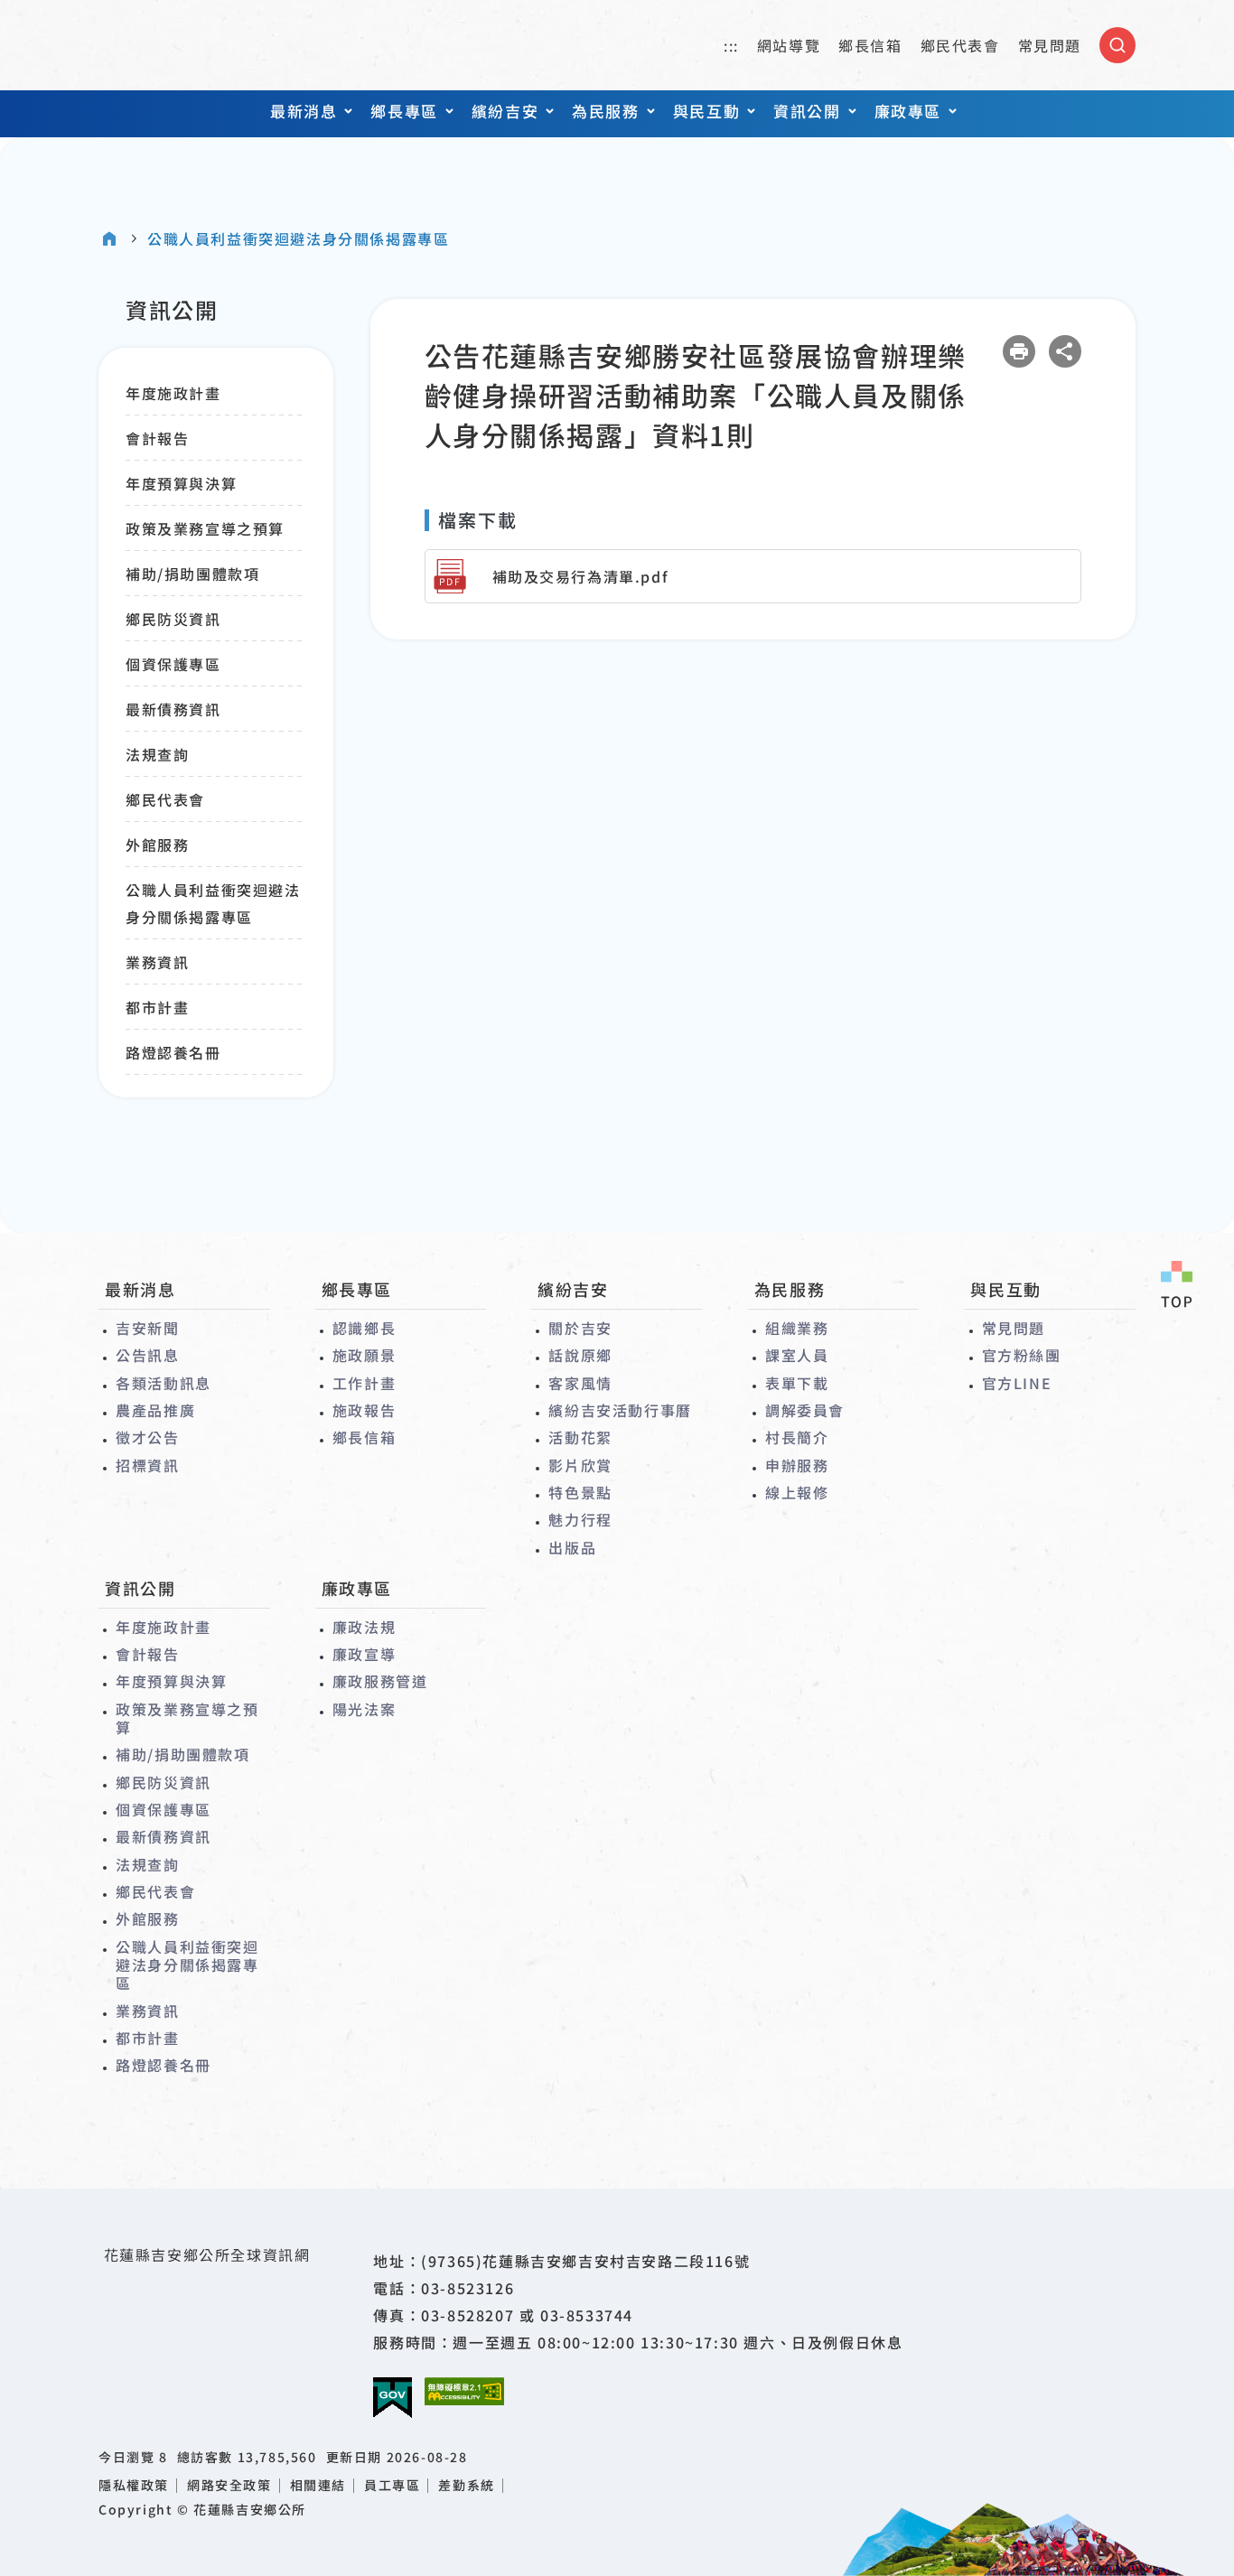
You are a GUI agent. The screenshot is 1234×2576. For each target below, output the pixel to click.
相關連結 (318, 2485)
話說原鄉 (580, 1355)
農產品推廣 (155, 1410)
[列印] (1019, 351)
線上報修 (797, 1492)
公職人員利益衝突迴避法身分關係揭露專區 (298, 239)
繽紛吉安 (505, 111)
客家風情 (580, 1383)
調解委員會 (805, 1410)
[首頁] (109, 238)
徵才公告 (147, 1437)
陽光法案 (364, 1709)
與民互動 (706, 111)
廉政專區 (908, 111)
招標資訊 (147, 1465)
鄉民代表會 (960, 45)
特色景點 (580, 1492)
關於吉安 (580, 1328)
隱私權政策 (134, 2485)
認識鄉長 (364, 1328)
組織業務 (797, 1328)
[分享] (1065, 351)
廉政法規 (364, 1627)
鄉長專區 (404, 111)
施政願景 (364, 1355)
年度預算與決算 (181, 483)
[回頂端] (1176, 1286)
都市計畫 (157, 1007)
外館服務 (157, 845)
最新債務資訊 (173, 709)
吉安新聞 (147, 1328)
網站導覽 (789, 45)
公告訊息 (147, 1355)
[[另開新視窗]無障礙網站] (464, 2391)
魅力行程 (580, 1519)
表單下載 (797, 1383)
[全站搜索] (1117, 45)
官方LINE (1017, 1383)
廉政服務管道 (380, 1681)
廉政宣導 (364, 1654)
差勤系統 (466, 2485)
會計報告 (157, 438)
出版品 (572, 1547)
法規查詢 (157, 754)
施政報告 (364, 1410)
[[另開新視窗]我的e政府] (393, 2398)
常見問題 (1050, 45)
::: (731, 45)
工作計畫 (364, 1383)
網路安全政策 (229, 2485)
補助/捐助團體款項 (192, 574)
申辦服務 (797, 1465)
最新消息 (304, 111)
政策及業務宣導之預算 (205, 528)
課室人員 (797, 1355)
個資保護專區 (173, 664)
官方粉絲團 (1022, 1355)
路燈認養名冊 (173, 1052)
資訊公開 (807, 111)
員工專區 (392, 2485)
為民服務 (605, 111)
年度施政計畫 (173, 393)
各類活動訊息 (164, 1383)
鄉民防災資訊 (173, 619)
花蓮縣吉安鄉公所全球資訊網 (179, 45)
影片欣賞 (580, 1465)
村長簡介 (797, 1437)
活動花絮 (580, 1437)
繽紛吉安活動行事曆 (620, 1410)
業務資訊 (157, 962)
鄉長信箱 (870, 45)
